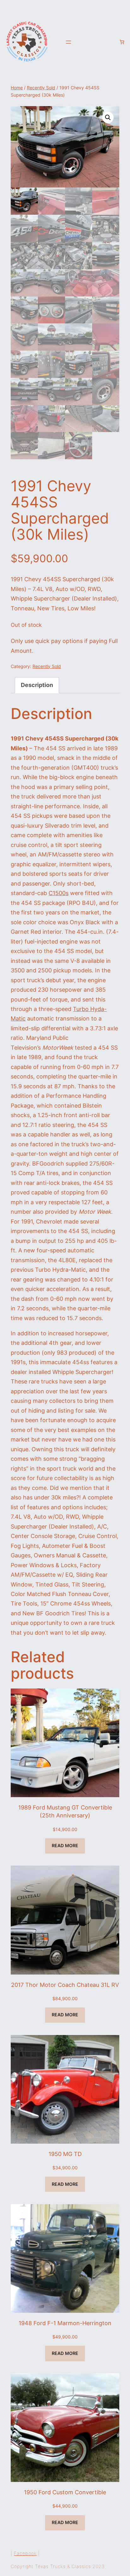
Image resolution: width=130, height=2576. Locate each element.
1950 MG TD (65, 2154)
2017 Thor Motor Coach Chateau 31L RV (65, 1985)
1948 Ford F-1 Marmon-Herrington (65, 2323)
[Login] (111, 42)
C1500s (59, 893)
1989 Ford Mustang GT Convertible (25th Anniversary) (65, 1811)
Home (17, 88)
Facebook (25, 2553)
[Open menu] (68, 42)
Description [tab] (37, 685)
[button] (108, 118)
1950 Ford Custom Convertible (65, 2492)
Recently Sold (41, 88)
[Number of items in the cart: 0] (122, 42)
